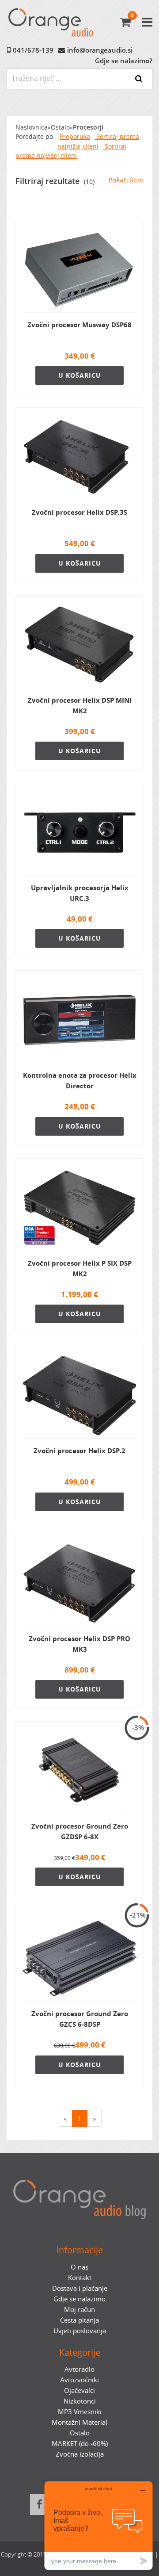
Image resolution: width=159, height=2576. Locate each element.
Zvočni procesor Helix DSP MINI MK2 (80, 705)
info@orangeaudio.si (100, 50)
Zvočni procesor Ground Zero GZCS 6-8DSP (80, 2019)
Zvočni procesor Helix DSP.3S (79, 512)
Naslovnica (32, 127)
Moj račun (79, 2309)
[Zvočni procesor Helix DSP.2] (79, 1396)
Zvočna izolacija (80, 2454)
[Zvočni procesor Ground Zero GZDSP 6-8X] (79, 1771)
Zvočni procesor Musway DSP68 (79, 325)
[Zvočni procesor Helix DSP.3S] (79, 457)
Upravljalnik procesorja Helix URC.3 (80, 893)
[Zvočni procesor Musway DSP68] (79, 270)
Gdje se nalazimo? (124, 61)
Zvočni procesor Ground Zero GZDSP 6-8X (80, 1831)
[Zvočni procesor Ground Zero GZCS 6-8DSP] (79, 1959)
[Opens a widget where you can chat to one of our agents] (98, 2525)
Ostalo (60, 127)
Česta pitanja (79, 2320)
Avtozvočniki (79, 2380)
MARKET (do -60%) (80, 2443)
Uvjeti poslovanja (80, 2331)
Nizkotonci (80, 2401)
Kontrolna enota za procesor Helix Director (80, 1080)
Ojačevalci (79, 2390)
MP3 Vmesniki (80, 2411)
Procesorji (88, 127)
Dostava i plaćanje (80, 2288)
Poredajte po (34, 137)
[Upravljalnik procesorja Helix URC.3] (79, 833)
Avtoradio (79, 2369)
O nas (79, 2267)
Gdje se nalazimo (79, 2299)
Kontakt (80, 2277)
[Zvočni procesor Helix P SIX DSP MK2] (79, 1208)
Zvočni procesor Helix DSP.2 (79, 1451)
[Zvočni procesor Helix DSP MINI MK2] (79, 645)
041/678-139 (33, 50)
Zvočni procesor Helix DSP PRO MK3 (79, 1644)
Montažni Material (79, 2422)
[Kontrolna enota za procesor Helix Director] (79, 1020)
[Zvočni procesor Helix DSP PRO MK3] (79, 1584)
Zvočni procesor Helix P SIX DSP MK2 (80, 1268)
